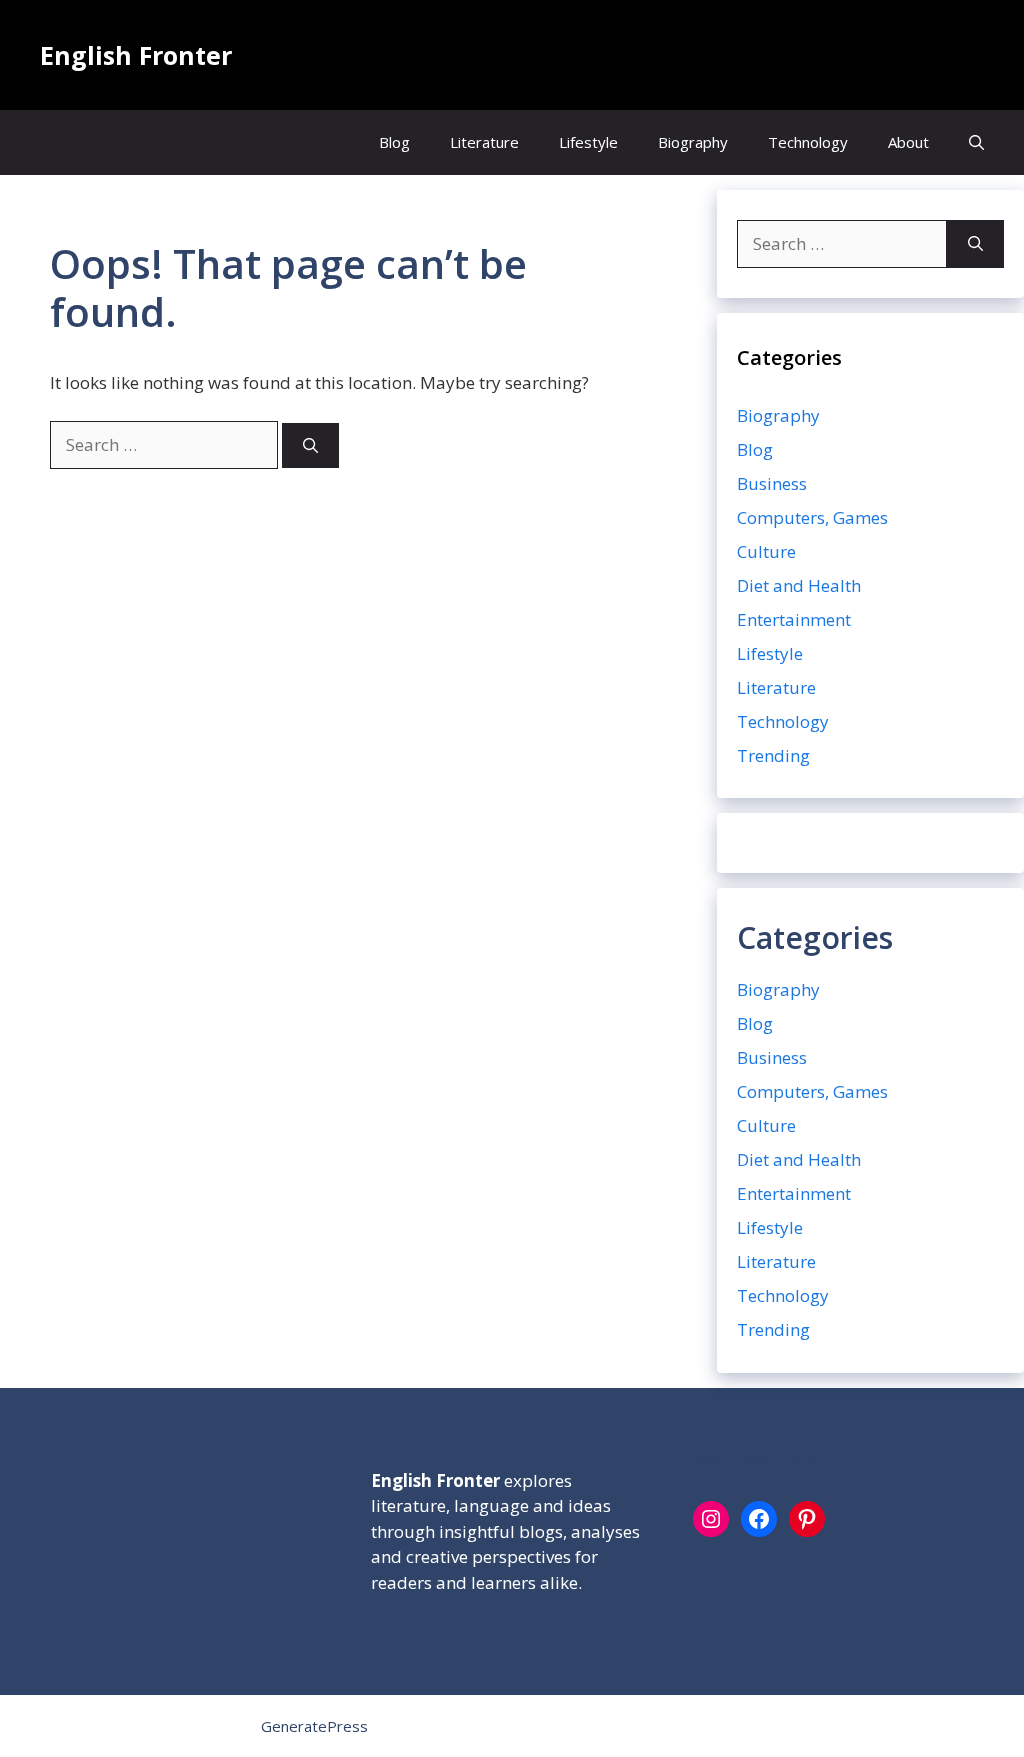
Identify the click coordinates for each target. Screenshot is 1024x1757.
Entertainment (794, 619)
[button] (976, 142)
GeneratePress (314, 1726)
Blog (394, 142)
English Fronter (136, 55)
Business (772, 483)
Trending (773, 755)
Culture (766, 551)
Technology (808, 142)
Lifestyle (588, 142)
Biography (693, 142)
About (908, 142)
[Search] (310, 445)
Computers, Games (812, 517)
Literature (484, 142)
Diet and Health (799, 585)
